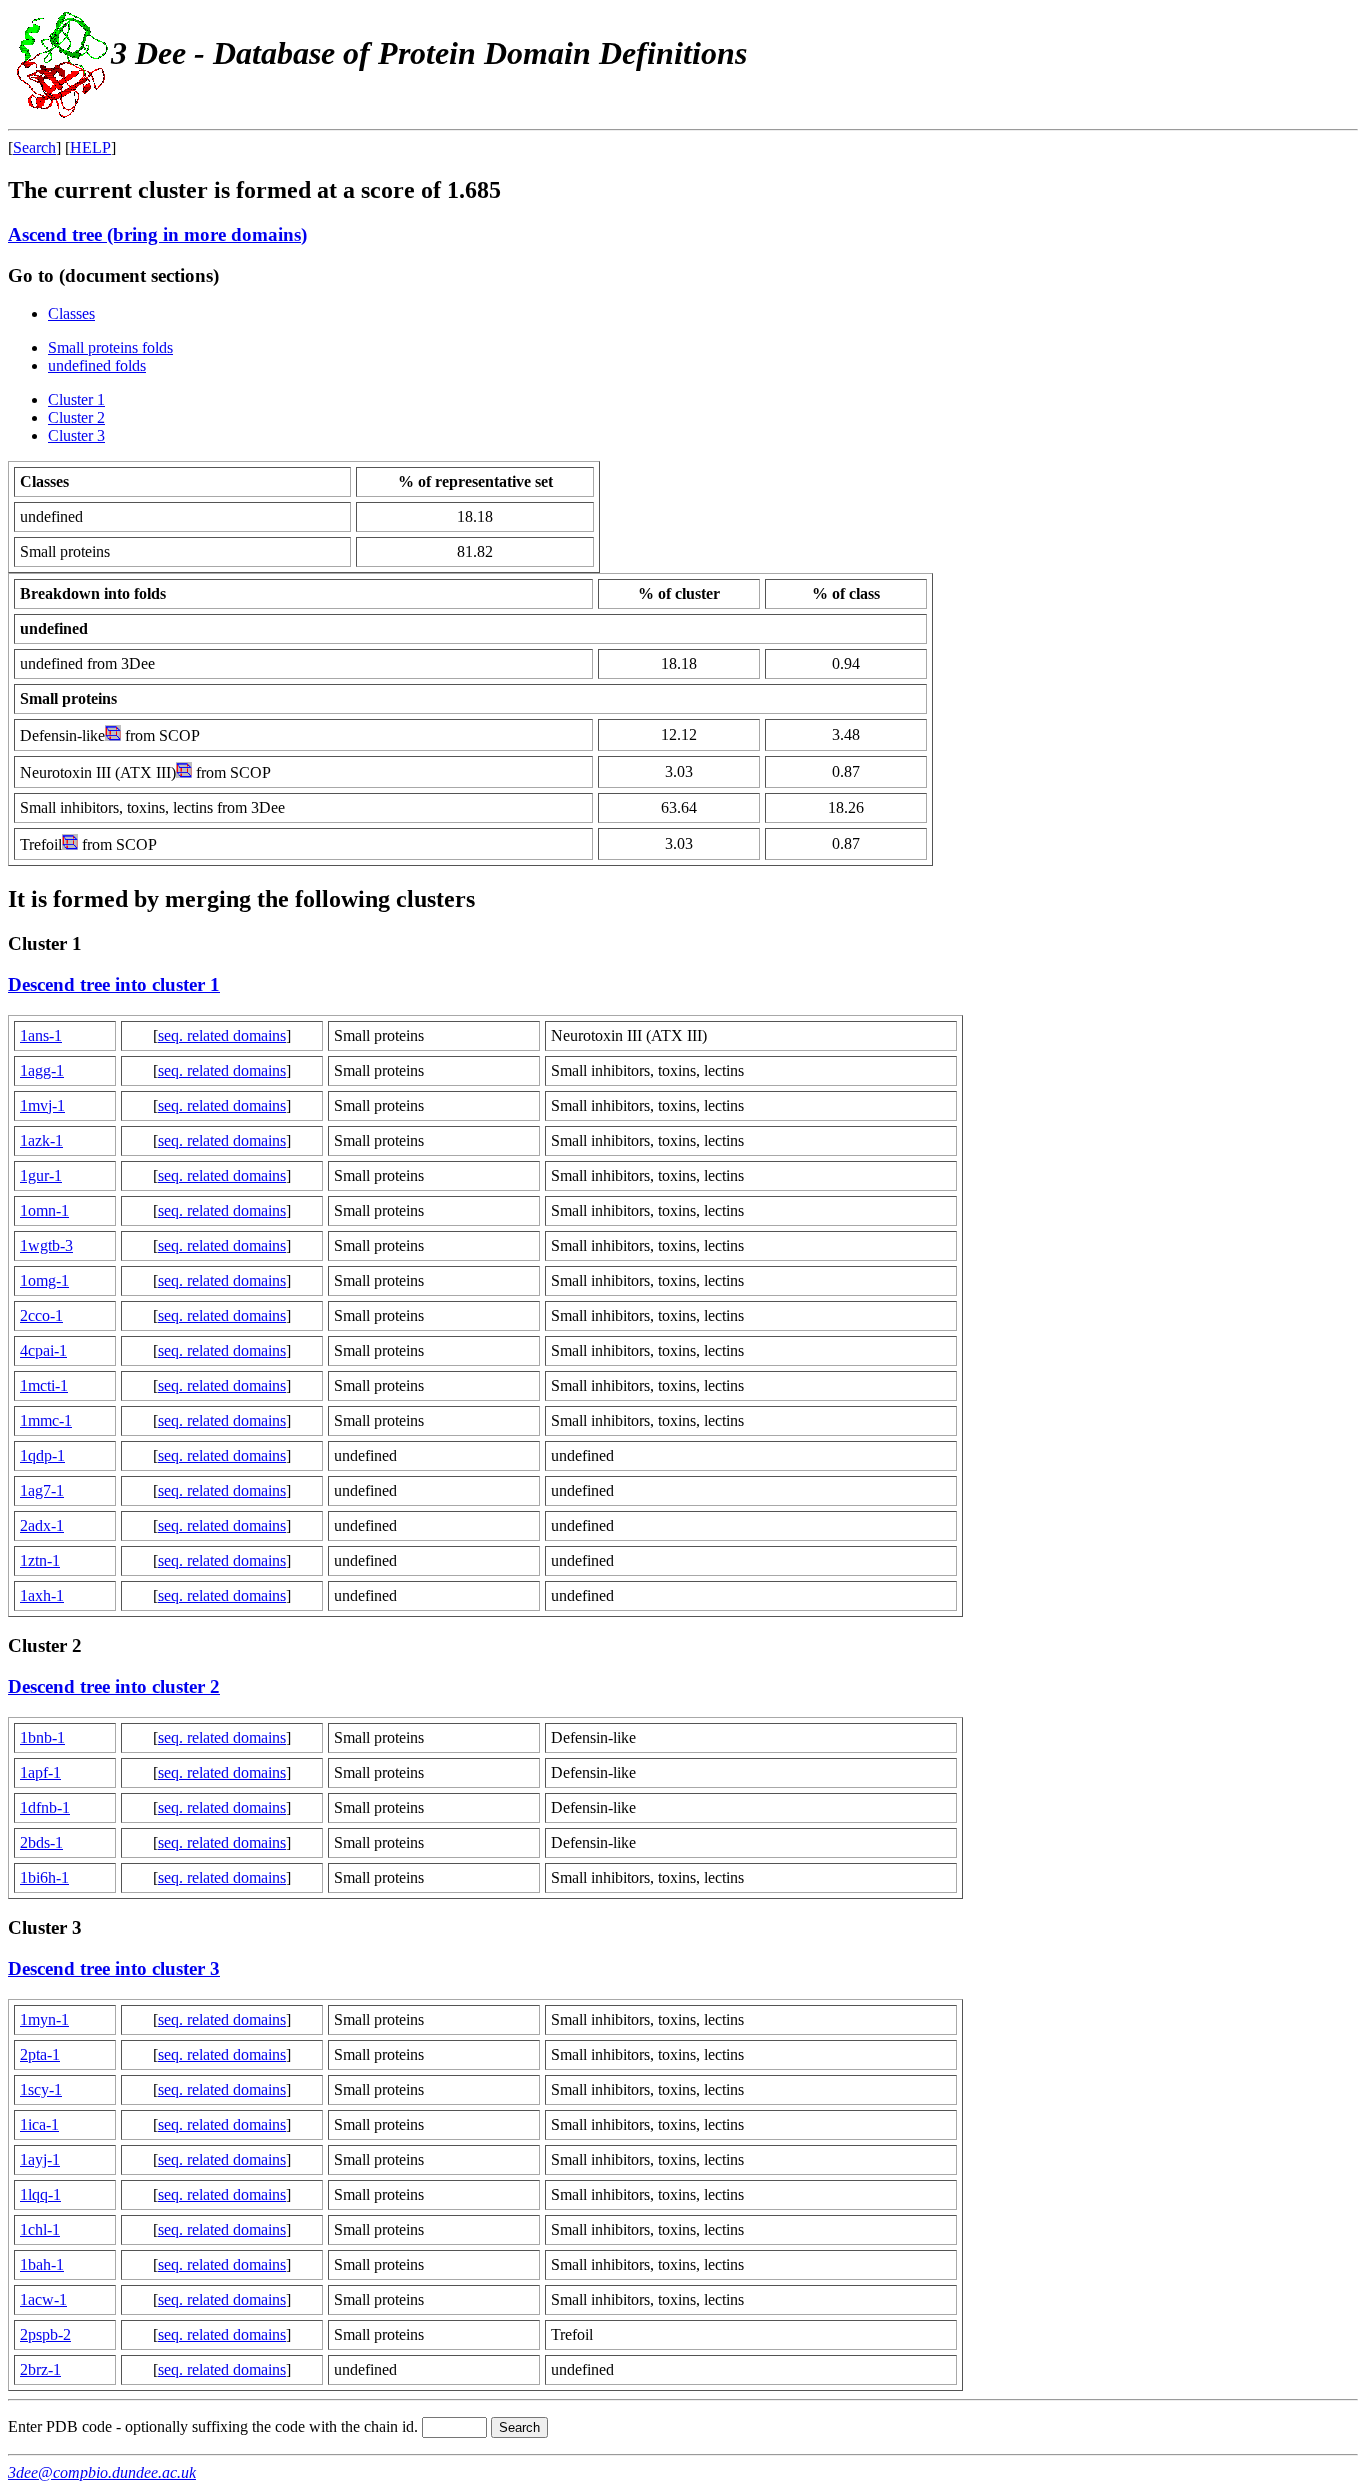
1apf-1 (40, 1772)
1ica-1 (39, 2124)
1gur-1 (41, 1175)
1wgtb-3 (46, 1245)
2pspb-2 (45, 2334)
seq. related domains (222, 1035)
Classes (71, 313)
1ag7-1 (42, 1490)
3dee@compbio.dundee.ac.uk (102, 2472)
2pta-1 (40, 2054)
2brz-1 (40, 2369)
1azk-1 (41, 1140)
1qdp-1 (42, 1455)
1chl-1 (40, 2229)
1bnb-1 (42, 1737)
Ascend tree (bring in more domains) (157, 234)
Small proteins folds (110, 347)
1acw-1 (43, 2299)
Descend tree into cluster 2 (114, 1686)
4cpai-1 (43, 1350)
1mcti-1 (44, 1385)
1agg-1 (42, 1070)
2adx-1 (42, 1525)
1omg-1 (44, 1280)
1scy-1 (41, 2089)
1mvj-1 (42, 1105)
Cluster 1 (76, 399)
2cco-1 (41, 1315)
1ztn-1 (40, 1560)
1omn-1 (44, 1210)
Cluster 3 (76, 435)
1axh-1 (42, 1595)
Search (34, 147)
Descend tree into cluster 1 (114, 984)
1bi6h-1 (44, 1877)
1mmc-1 (46, 1420)
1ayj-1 (40, 2159)
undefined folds (97, 365)
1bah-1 (42, 2264)
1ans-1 (41, 1035)
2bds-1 (41, 1842)
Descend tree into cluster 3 (114, 1968)
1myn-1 (44, 2019)
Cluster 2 (76, 417)
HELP (90, 147)
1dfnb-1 (45, 1807)
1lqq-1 (40, 2194)
